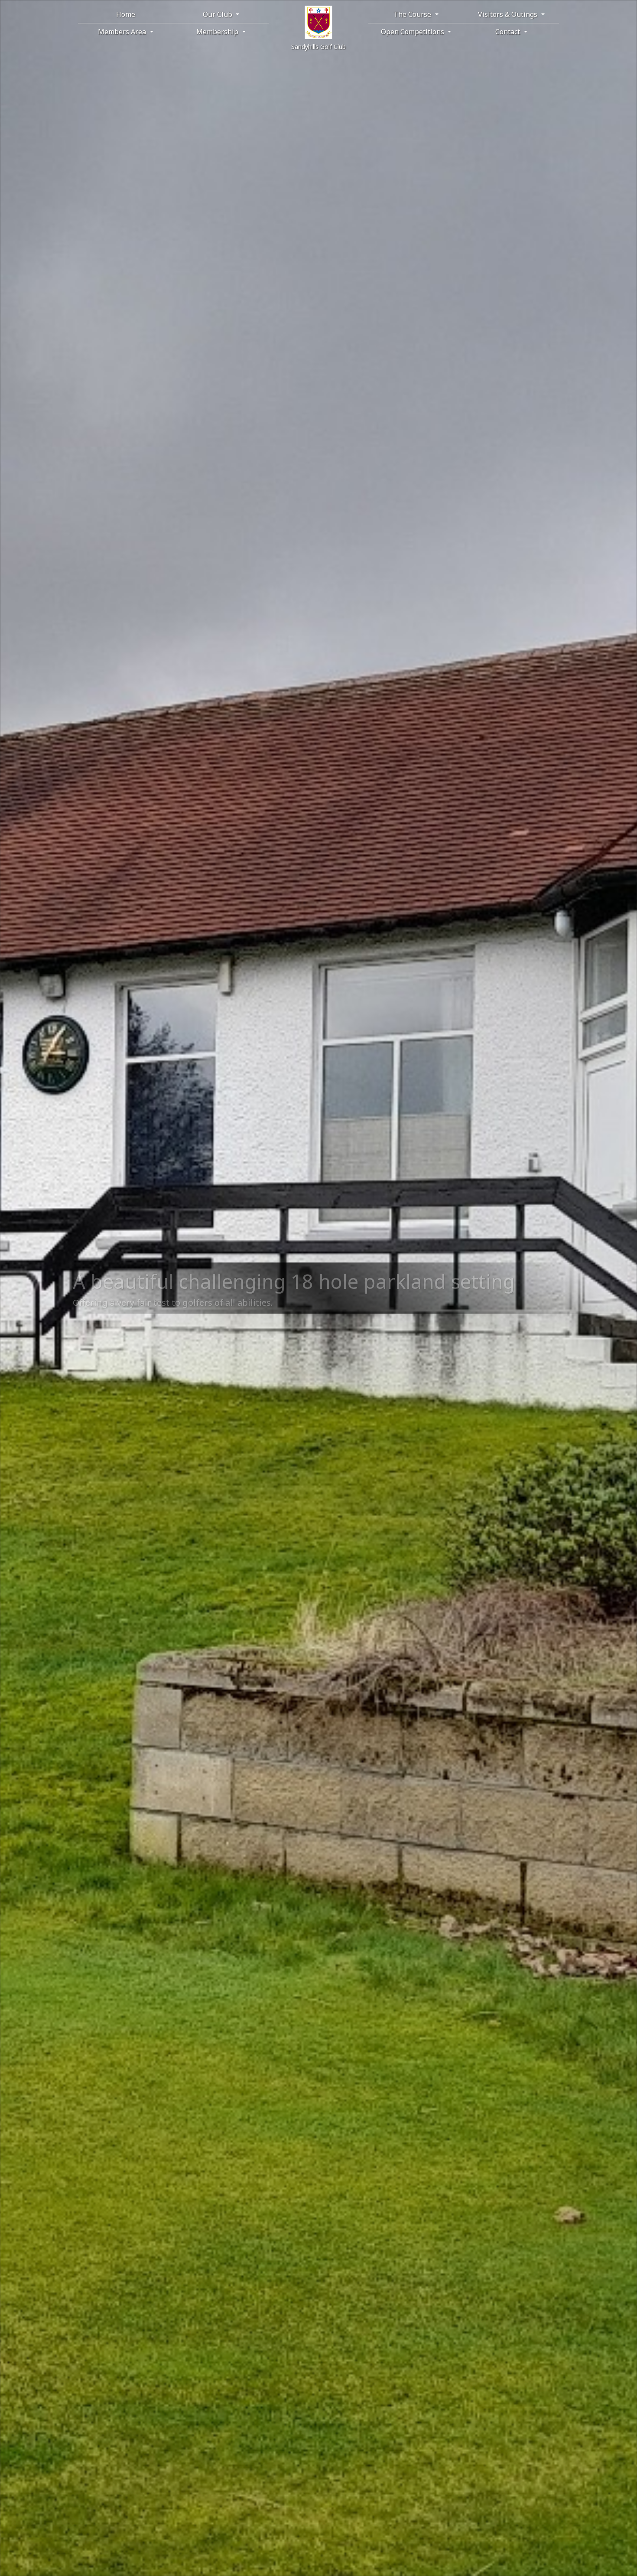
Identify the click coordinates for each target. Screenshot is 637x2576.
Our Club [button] (218, 14)
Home (126, 14)
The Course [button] (413, 14)
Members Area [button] (123, 32)
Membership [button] (218, 32)
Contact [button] (509, 32)
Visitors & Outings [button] (509, 14)
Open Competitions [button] (413, 32)
